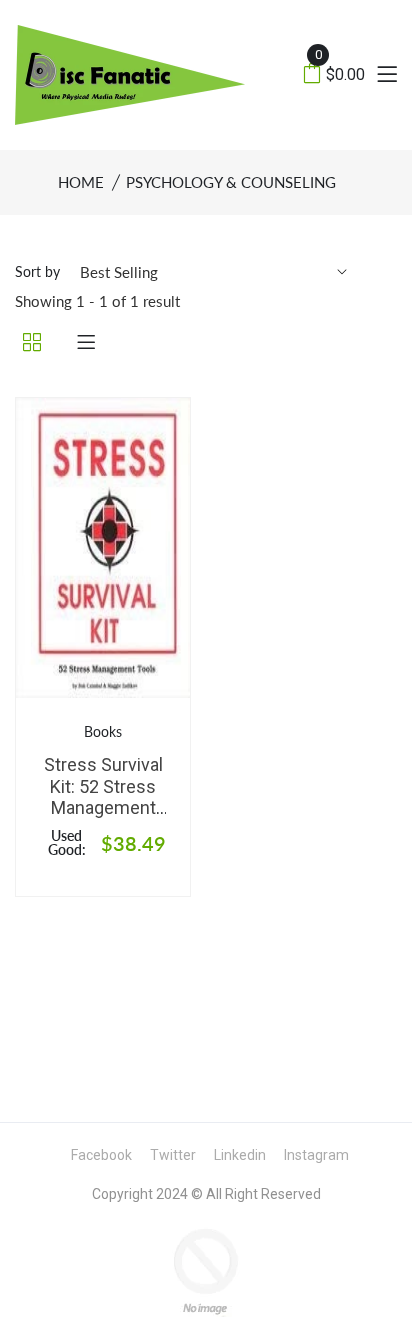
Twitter (173, 1155)
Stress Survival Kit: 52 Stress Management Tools (103, 797)
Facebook (101, 1155)
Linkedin (240, 1155)
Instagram (316, 1155)
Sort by (37, 271)
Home (81, 182)
